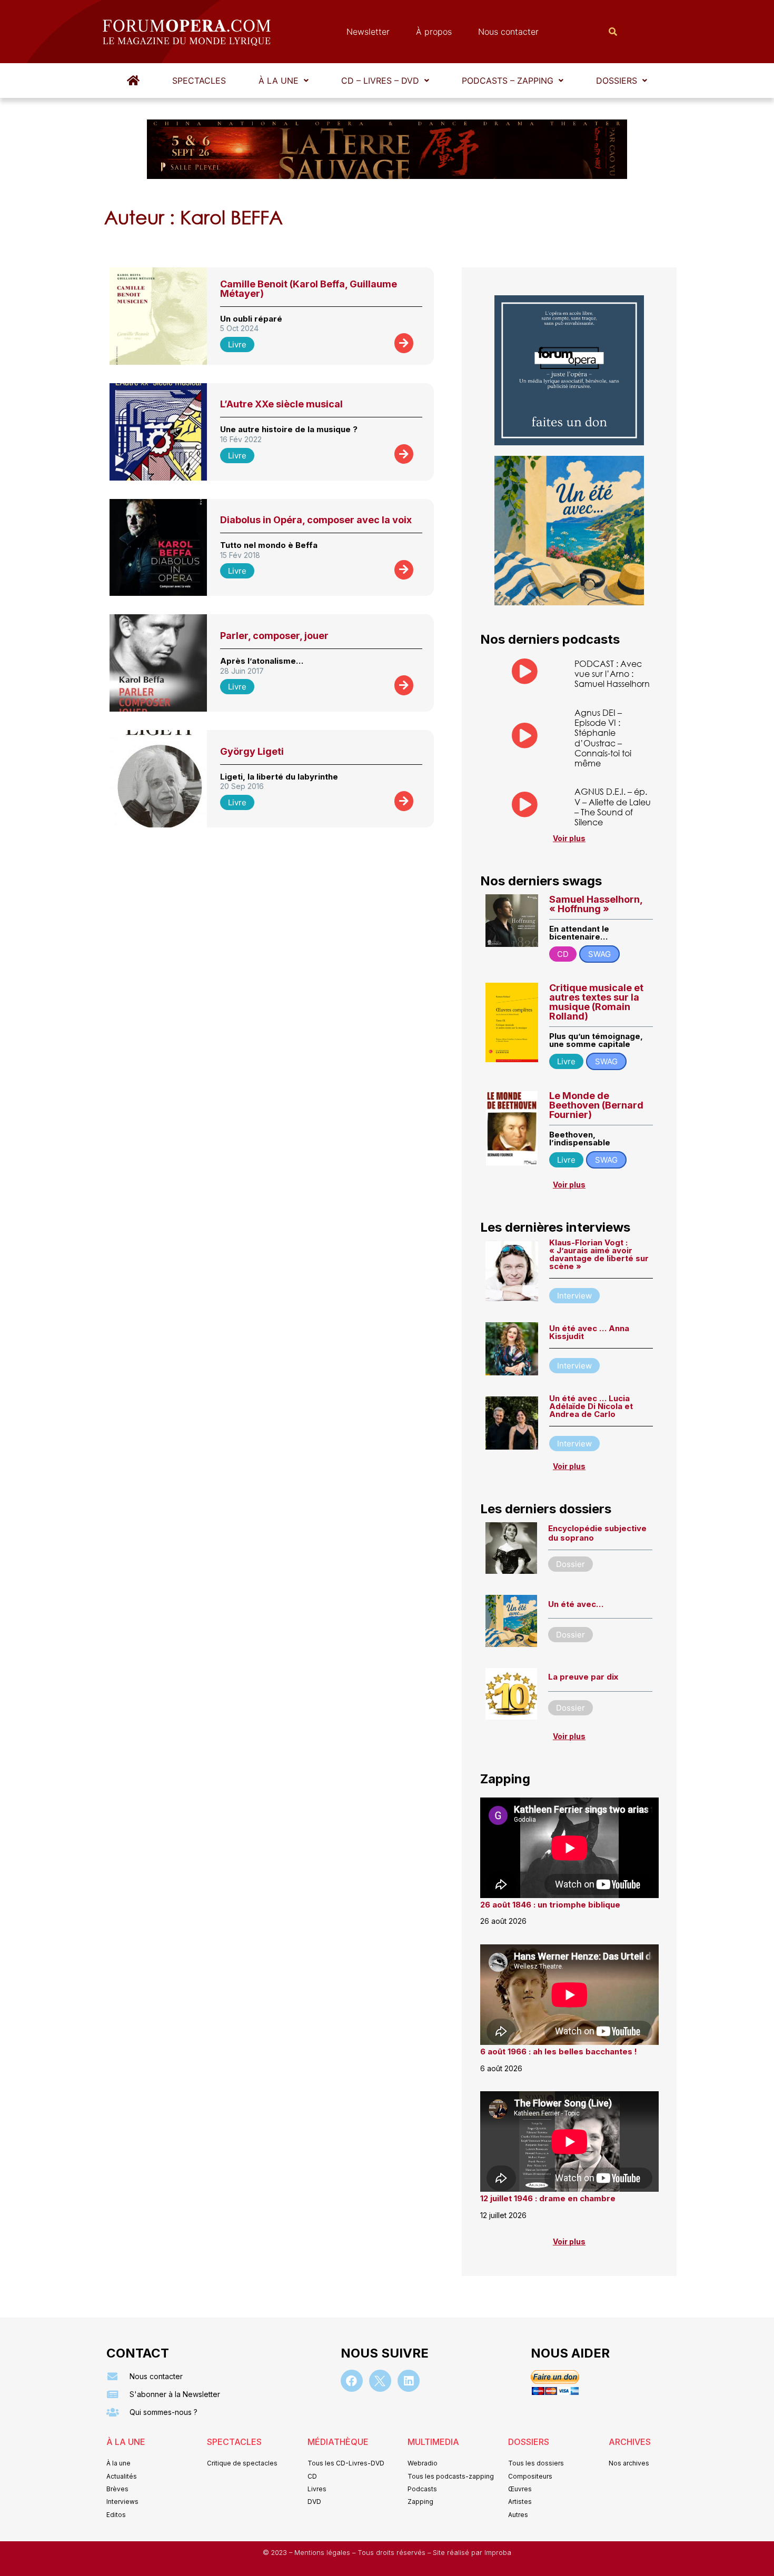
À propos (434, 32)
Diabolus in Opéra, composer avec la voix (316, 520)
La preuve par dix (583, 1677)
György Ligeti (252, 751)
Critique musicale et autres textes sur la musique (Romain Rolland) (596, 1002)
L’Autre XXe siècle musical (281, 404)
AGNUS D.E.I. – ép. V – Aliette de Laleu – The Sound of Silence (613, 807)
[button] (284, 81)
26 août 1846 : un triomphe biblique (550, 1905)
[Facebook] (352, 2381)
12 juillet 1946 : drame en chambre (548, 2198)
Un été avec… (576, 1604)
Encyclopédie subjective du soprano (597, 1533)
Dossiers (617, 81)
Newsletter (368, 32)
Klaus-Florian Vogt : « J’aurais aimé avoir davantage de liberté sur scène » (599, 1254)
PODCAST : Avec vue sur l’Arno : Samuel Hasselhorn (612, 673)
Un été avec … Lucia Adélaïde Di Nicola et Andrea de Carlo (591, 1406)
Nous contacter (508, 32)
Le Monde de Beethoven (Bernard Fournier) (596, 1105)
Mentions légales (323, 2553)
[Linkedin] (409, 2381)
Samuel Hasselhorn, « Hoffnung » (596, 904)
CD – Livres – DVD (380, 81)
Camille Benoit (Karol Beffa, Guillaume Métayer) (309, 289)
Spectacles (199, 81)
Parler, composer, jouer (274, 636)
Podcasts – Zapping (508, 81)
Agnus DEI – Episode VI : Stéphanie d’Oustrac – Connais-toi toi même (603, 738)
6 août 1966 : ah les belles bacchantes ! (559, 2051)
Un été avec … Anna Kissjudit (589, 1332)
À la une (279, 81)
